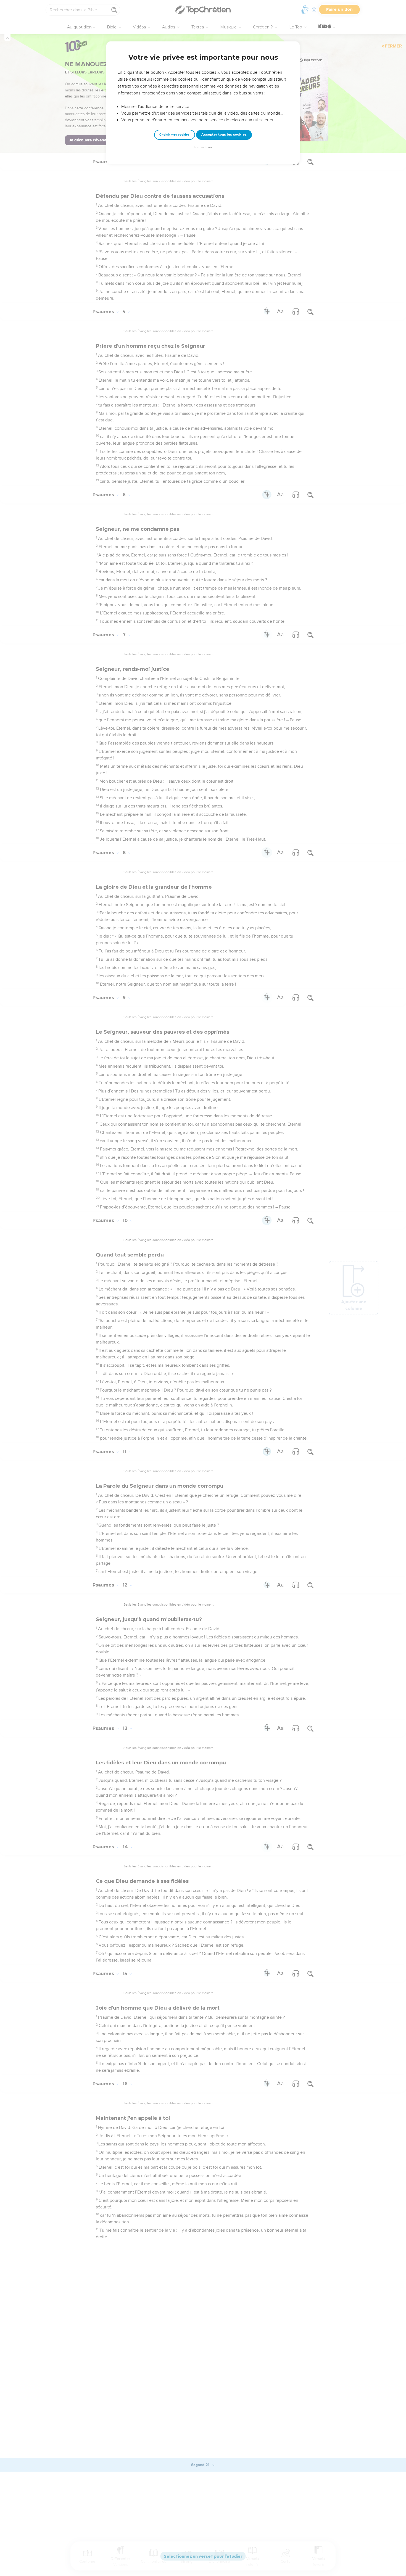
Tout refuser (203, 147)
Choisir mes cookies (174, 135)
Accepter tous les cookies (224, 134)
